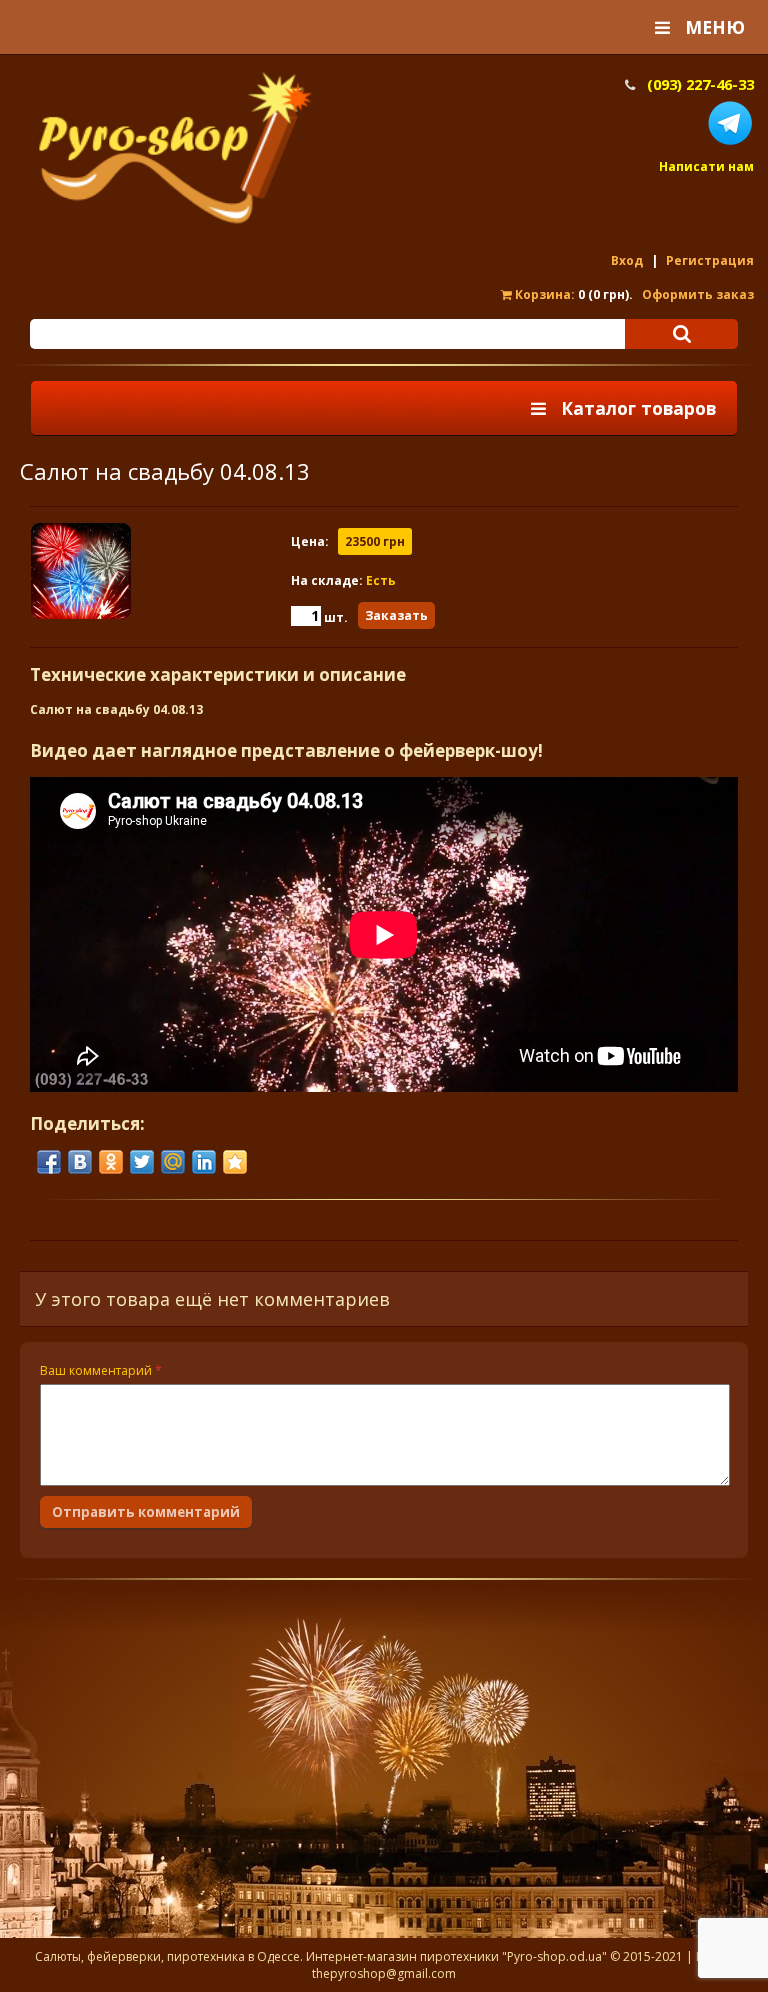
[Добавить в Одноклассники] (111, 1162)
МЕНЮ (707, 27)
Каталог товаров (631, 408)
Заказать (396, 615)
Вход (627, 260)
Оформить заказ (698, 294)
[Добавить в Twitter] (142, 1162)
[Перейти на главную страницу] (175, 221)
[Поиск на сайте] (681, 334)
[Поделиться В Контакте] (80, 1162)
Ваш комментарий (101, 1370)
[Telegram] (730, 142)
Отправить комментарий (146, 1512)
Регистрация (710, 260)
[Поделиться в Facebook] (49, 1162)
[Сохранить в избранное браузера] (235, 1162)
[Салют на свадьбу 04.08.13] (160, 577)
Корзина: (543, 294)
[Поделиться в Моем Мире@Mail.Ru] (173, 1162)
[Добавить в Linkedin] (204, 1162)
